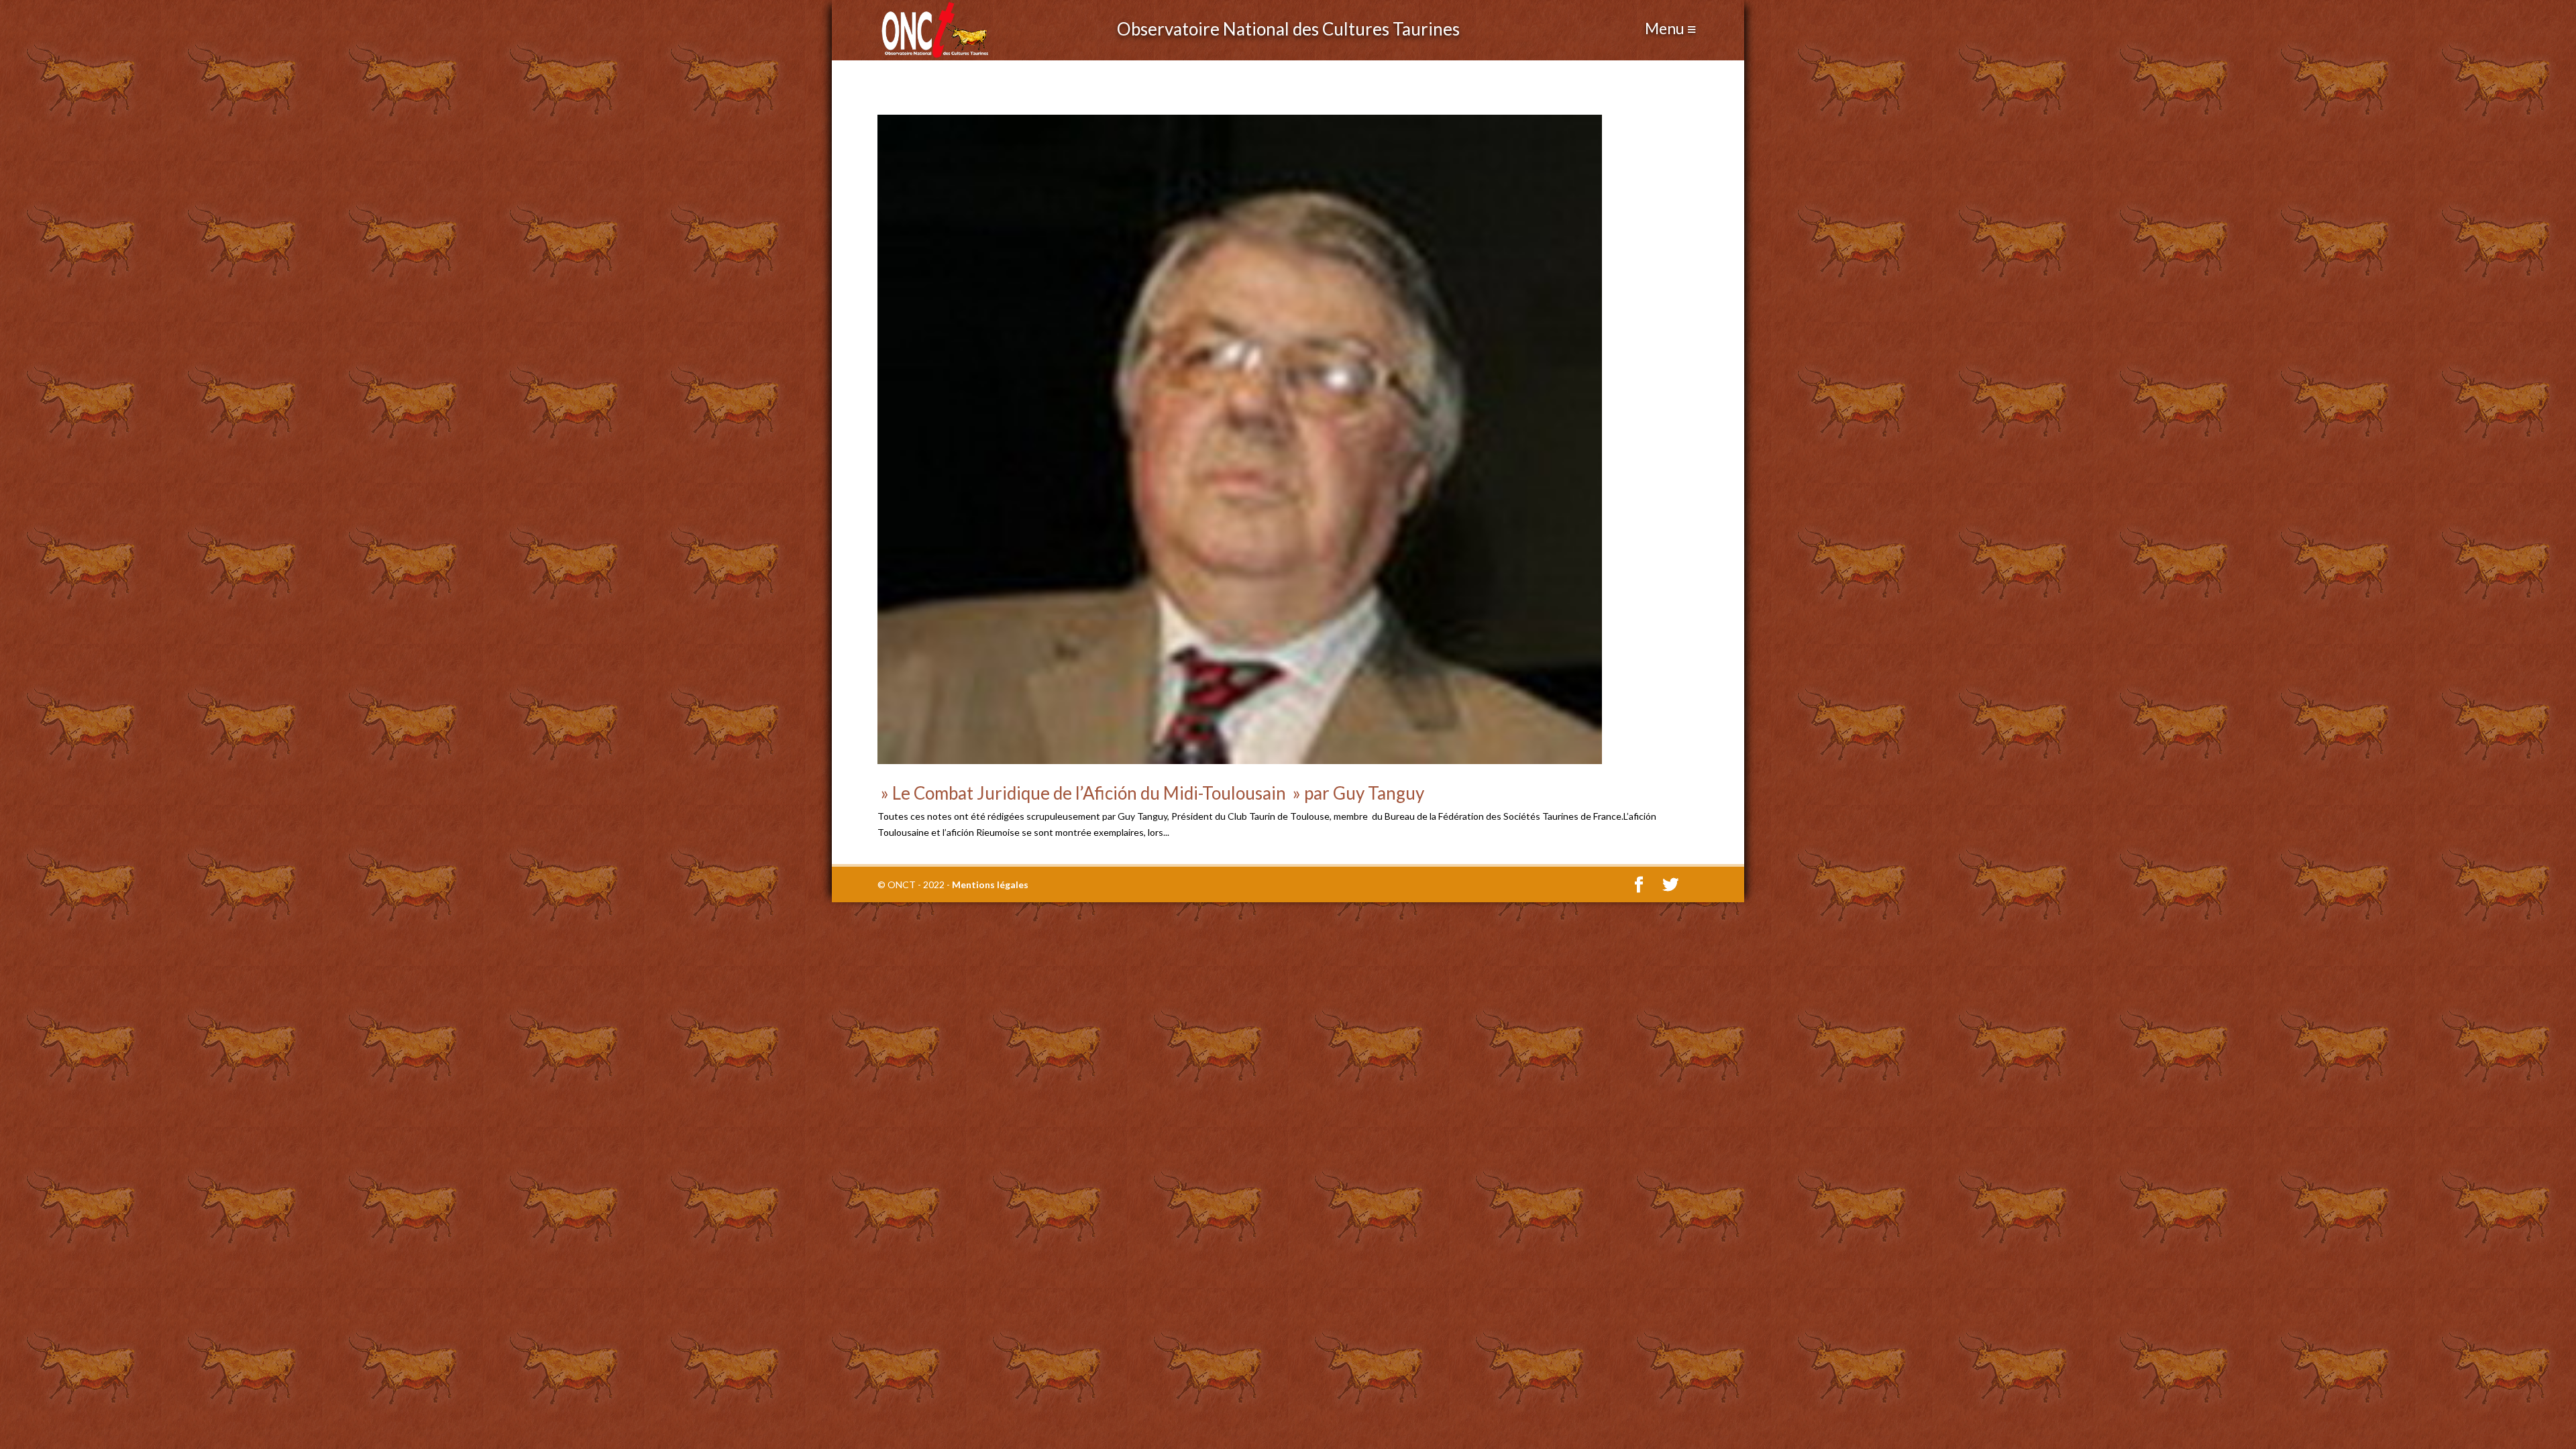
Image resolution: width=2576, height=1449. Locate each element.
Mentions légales (990, 884)
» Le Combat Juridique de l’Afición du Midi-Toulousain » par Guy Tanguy (1151, 793)
